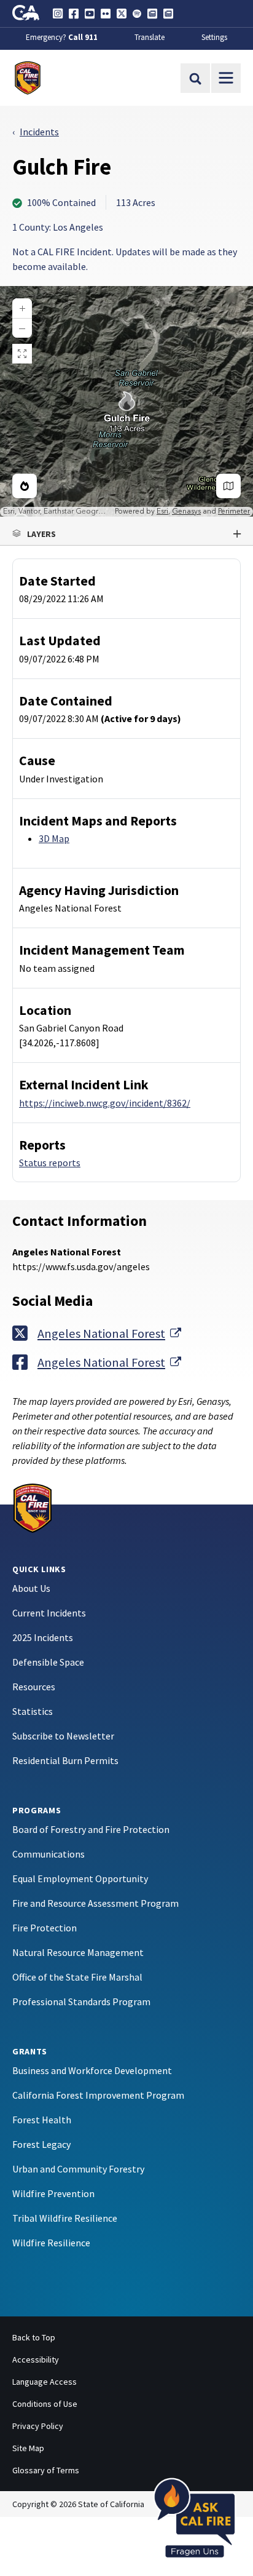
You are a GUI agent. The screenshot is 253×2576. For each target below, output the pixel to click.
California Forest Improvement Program (98, 2095)
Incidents (39, 132)
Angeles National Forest (109, 1333)
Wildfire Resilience (51, 2243)
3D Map (54, 838)
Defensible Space (48, 1662)
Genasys (186, 511)
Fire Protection (45, 1928)
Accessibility (36, 2359)
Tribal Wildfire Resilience (65, 2218)
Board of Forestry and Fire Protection (91, 1829)
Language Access (45, 2382)
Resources (34, 1687)
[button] (126, 534)
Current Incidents (49, 1613)
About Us (31, 1588)
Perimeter (234, 511)
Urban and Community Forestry (78, 2169)
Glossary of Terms (46, 2470)
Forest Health (42, 2120)
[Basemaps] (228, 486)
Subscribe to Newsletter (63, 1736)
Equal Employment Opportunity (80, 1878)
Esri (162, 511)
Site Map (28, 2448)
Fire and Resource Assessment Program (95, 1903)
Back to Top (34, 2337)
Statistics (33, 1711)
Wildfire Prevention (53, 2193)
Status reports (50, 1163)
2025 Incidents (43, 1637)
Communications (49, 1854)
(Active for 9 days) (141, 718)
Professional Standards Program (81, 2002)
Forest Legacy (41, 2144)
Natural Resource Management (78, 1952)
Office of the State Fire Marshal (77, 1977)
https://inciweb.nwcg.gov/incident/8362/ (105, 1103)
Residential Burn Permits (65, 1760)
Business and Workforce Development (92, 2070)
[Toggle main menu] (226, 78)
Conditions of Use (45, 2404)
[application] (126, 401)
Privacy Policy (38, 2426)
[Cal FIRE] (33, 1507)
